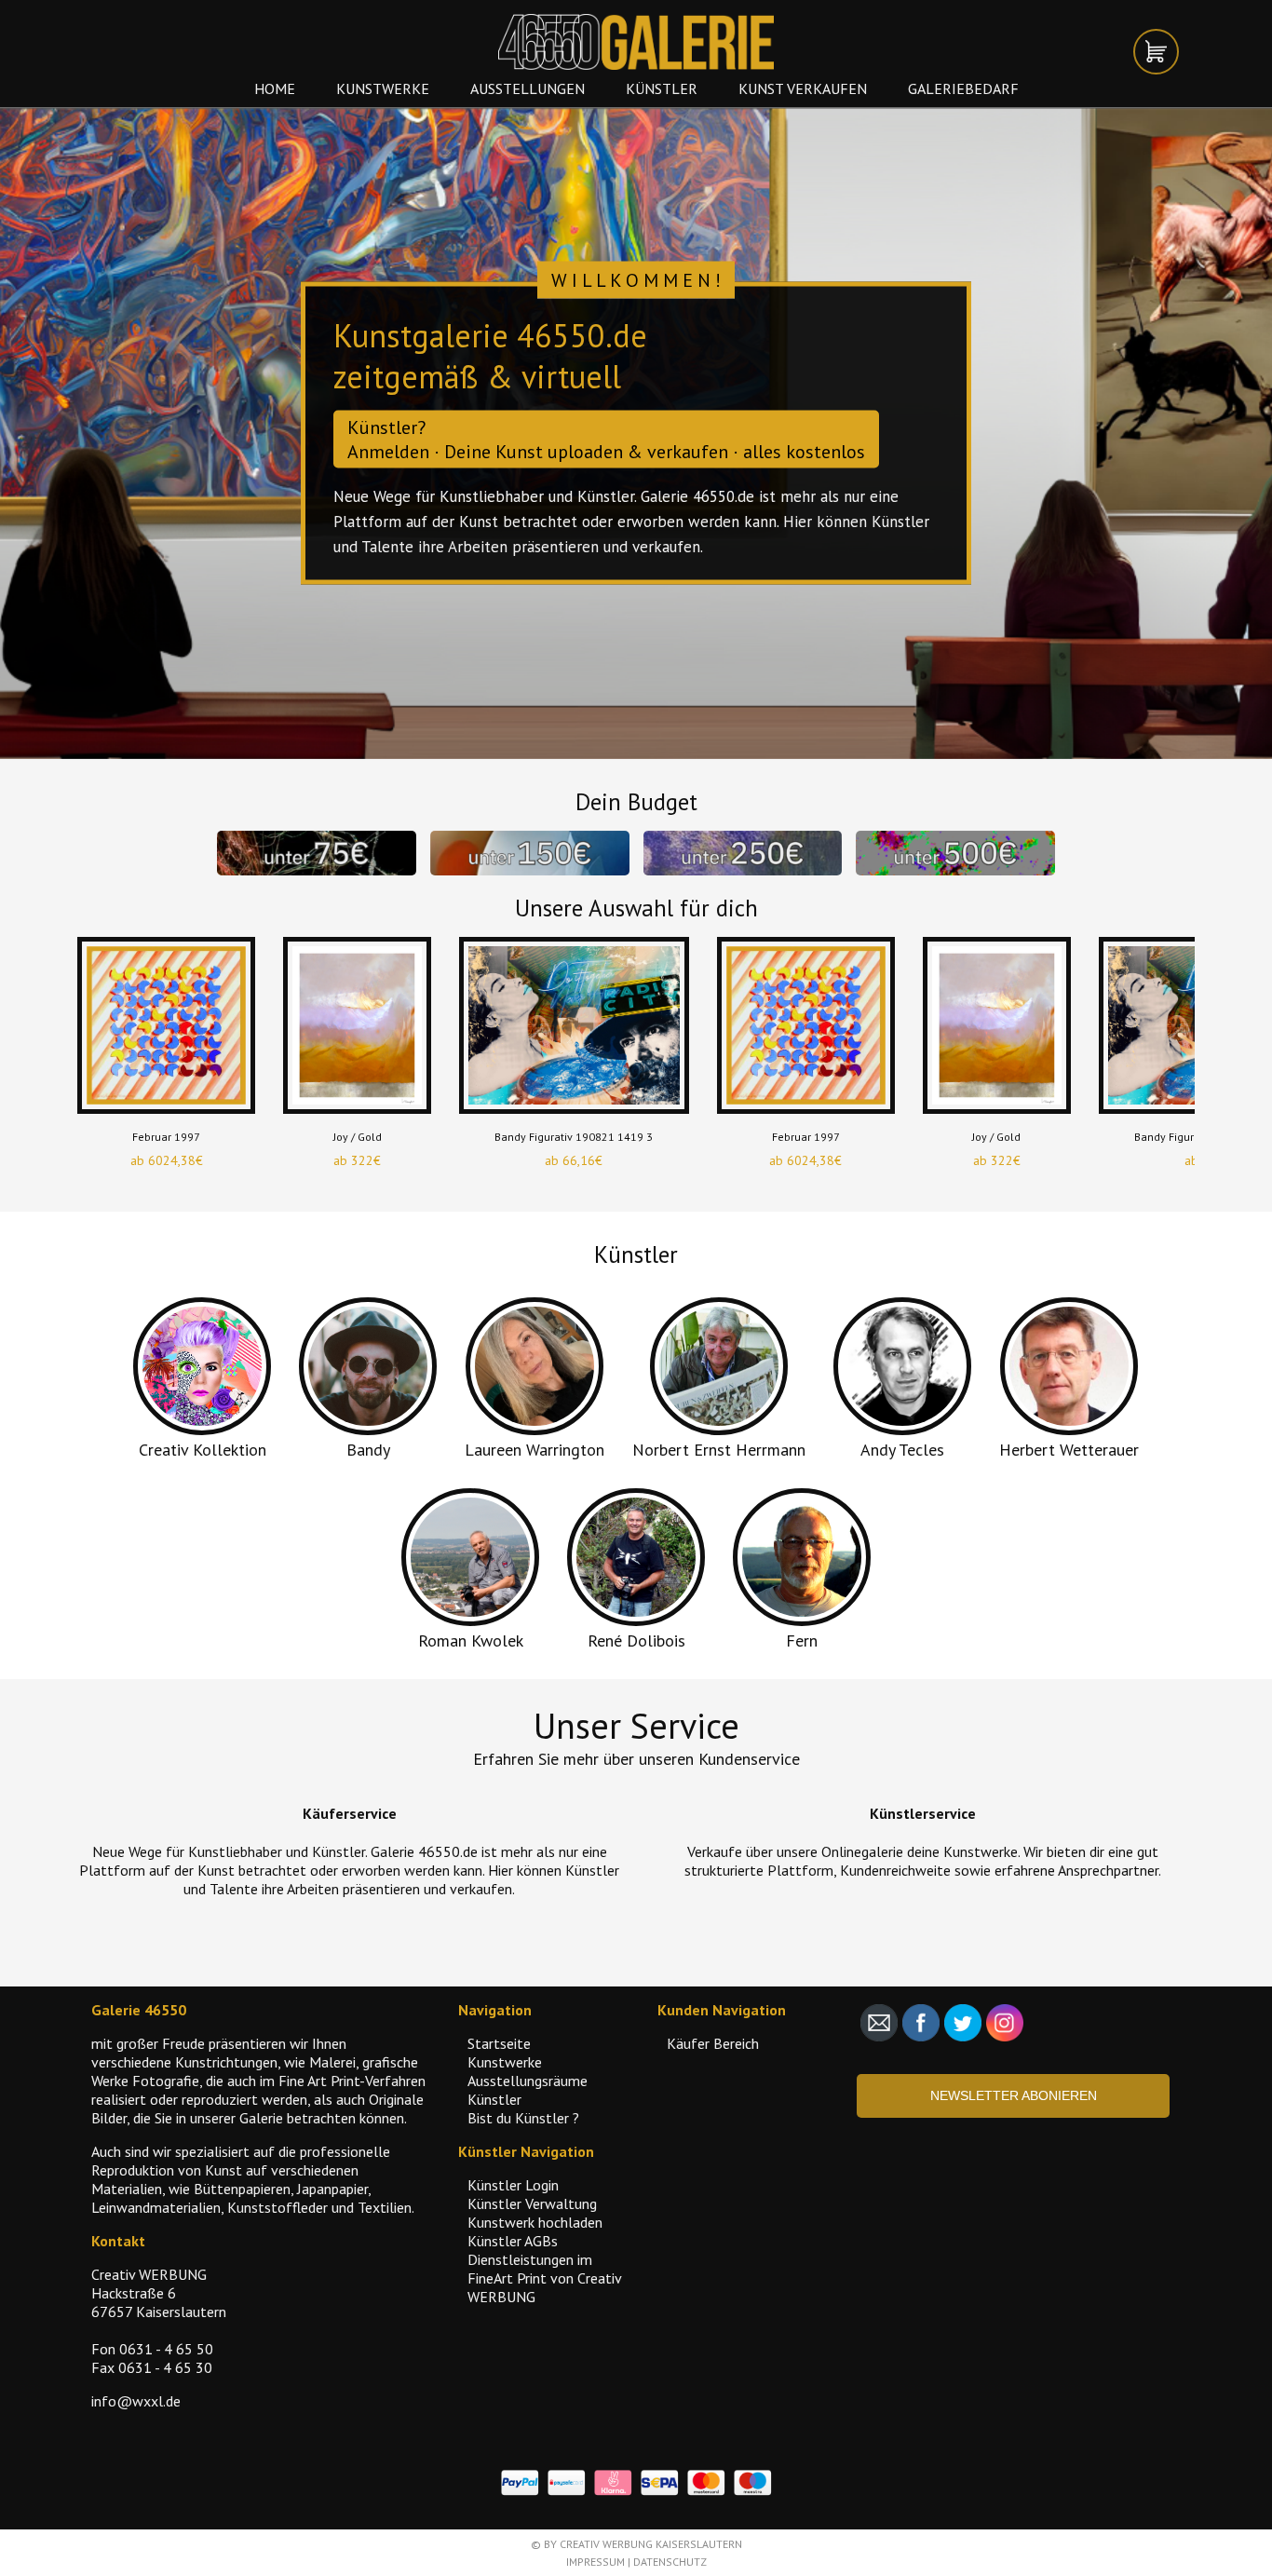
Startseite (499, 2043)
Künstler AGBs (513, 2241)
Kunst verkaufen (803, 88)
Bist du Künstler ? (523, 2118)
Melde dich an (405, 522)
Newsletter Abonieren (1014, 2095)
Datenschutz (670, 2562)
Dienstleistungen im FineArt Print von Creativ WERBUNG (544, 2278)
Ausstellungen (528, 88)
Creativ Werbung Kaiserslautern (651, 2544)
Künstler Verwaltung (532, 2203)
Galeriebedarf (963, 88)
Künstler (662, 88)
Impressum (595, 2562)
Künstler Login (513, 2185)
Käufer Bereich (713, 2043)
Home (275, 88)
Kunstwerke (383, 88)
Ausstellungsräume (528, 2081)
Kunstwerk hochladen (535, 2222)
